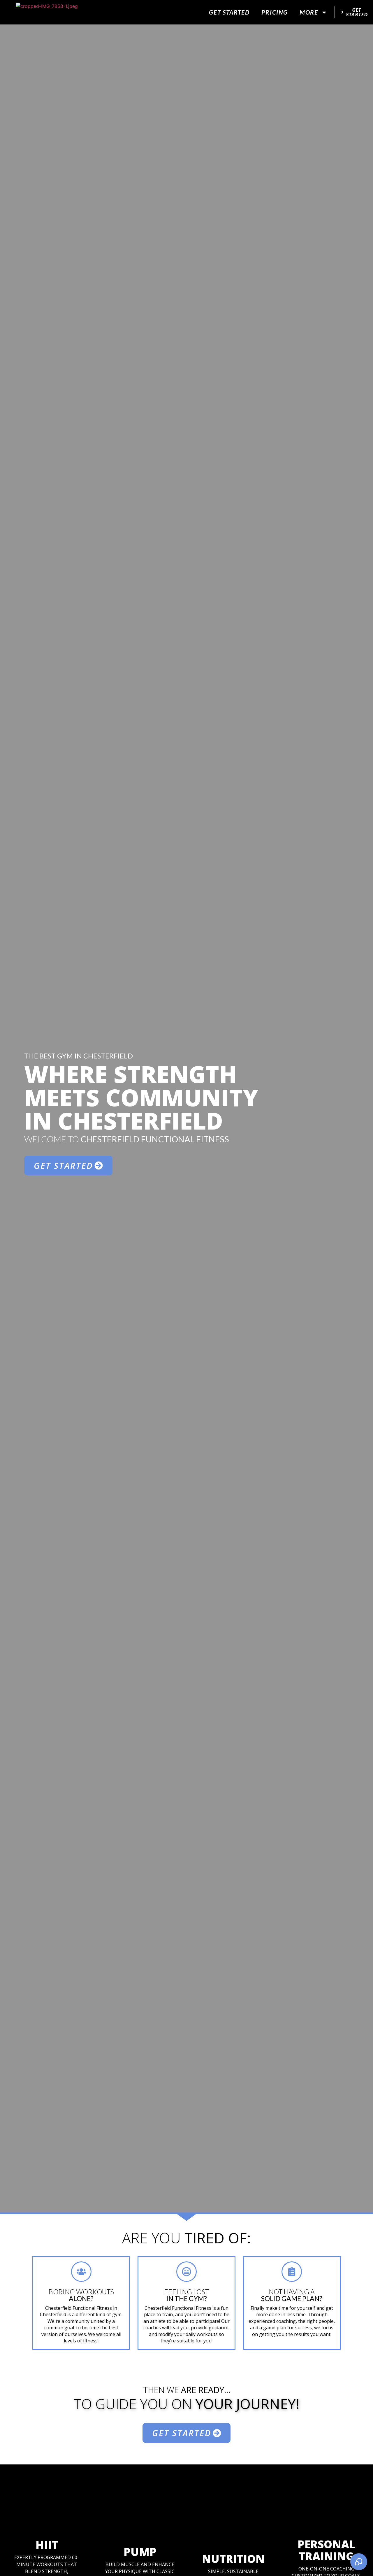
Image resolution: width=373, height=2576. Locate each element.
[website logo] (47, 12)
